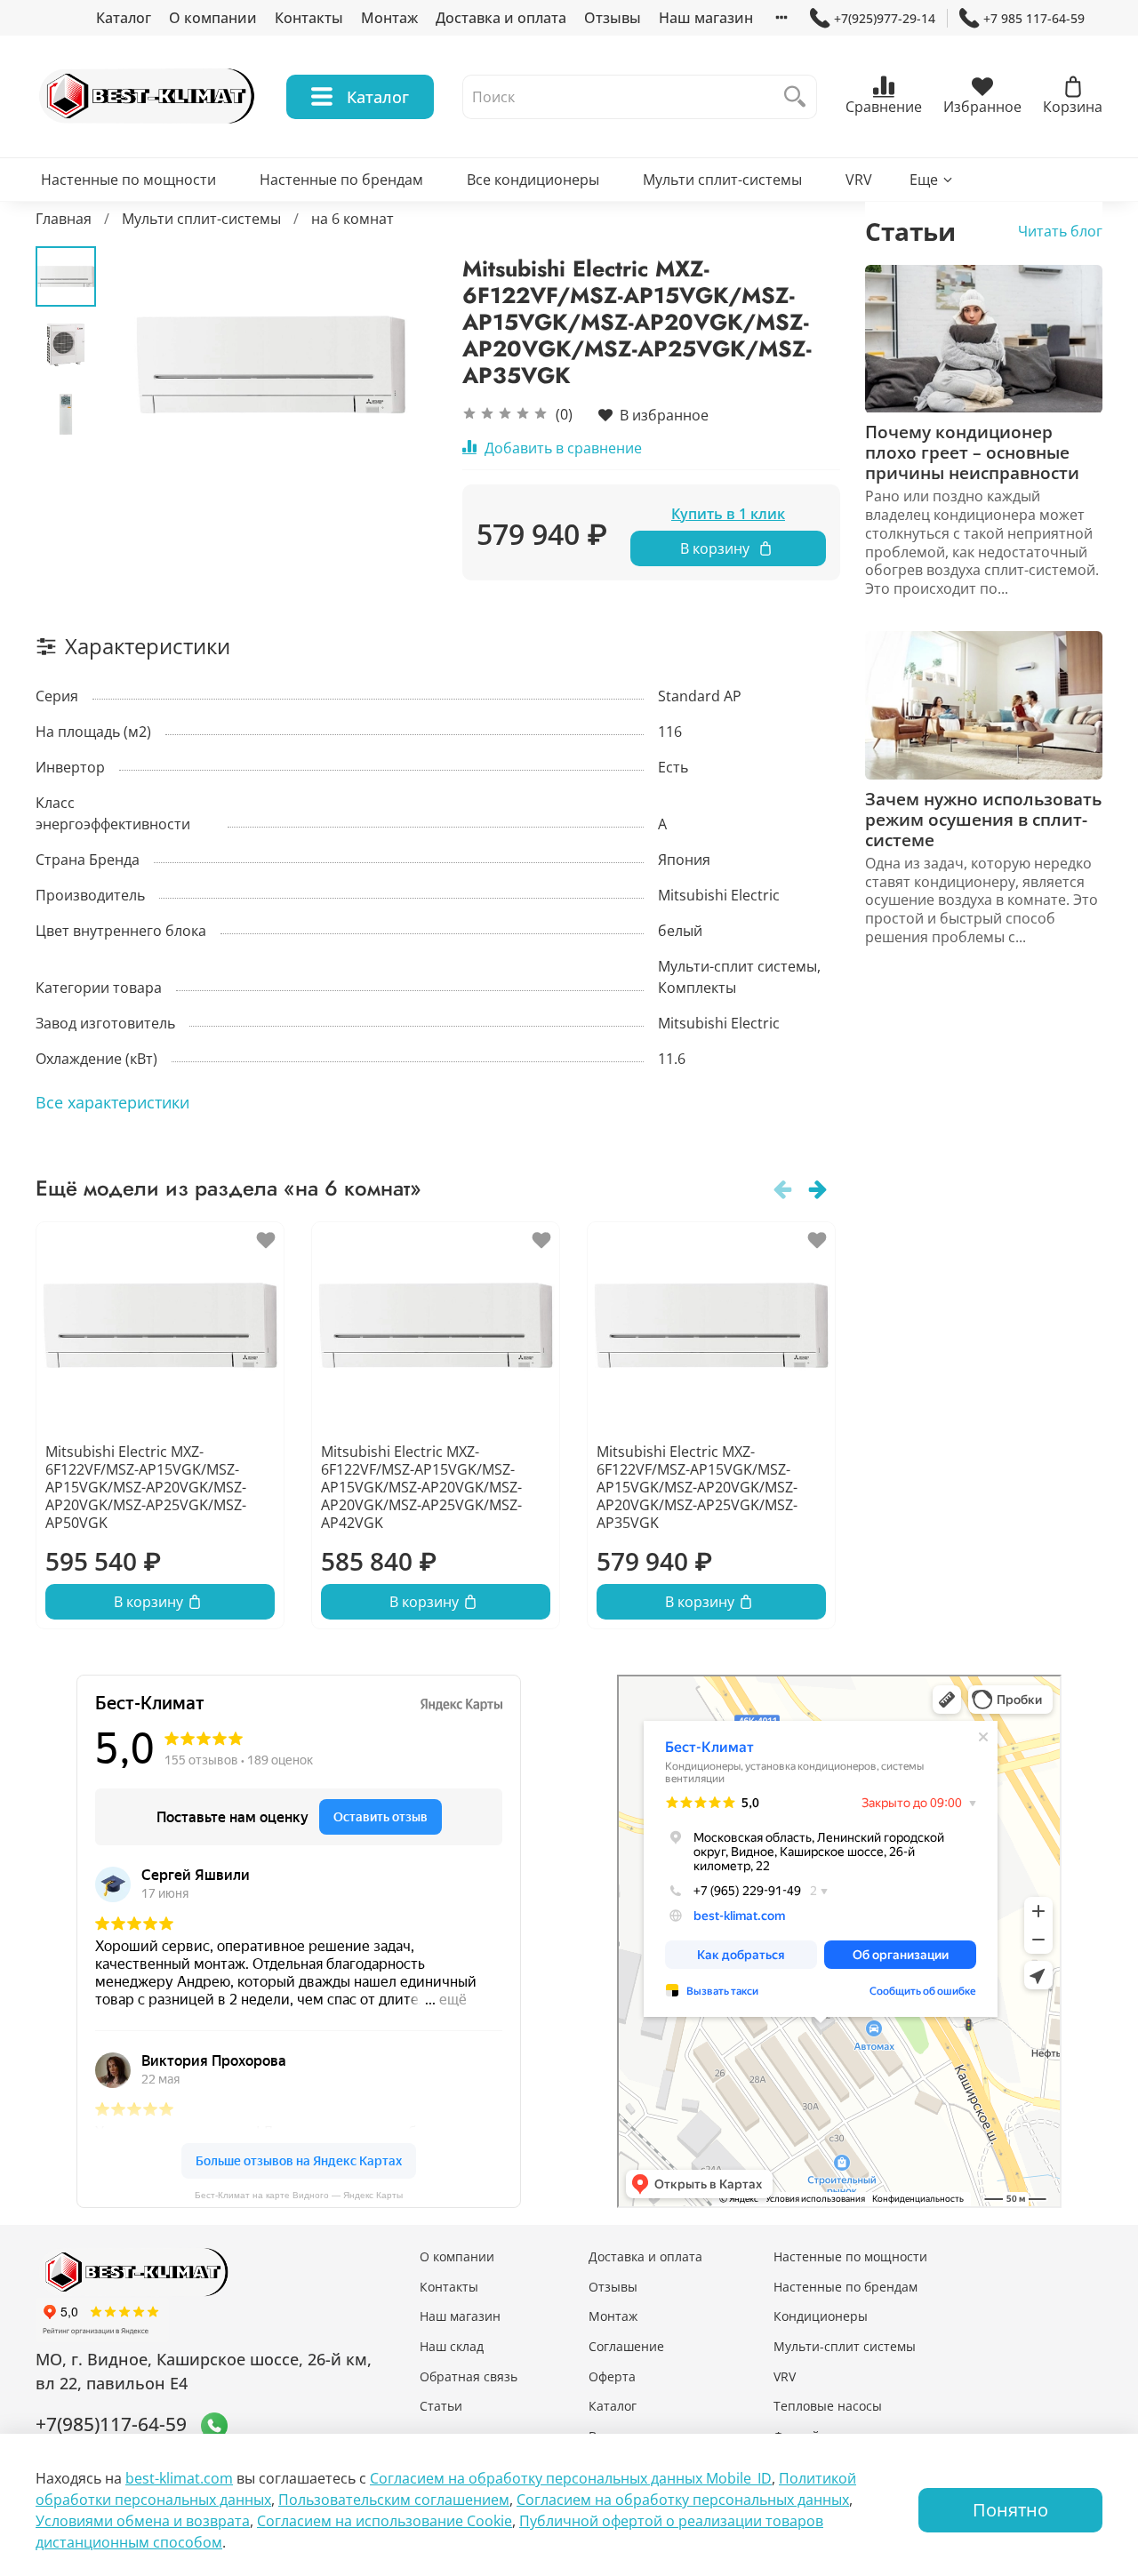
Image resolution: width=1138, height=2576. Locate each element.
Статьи (441, 2406)
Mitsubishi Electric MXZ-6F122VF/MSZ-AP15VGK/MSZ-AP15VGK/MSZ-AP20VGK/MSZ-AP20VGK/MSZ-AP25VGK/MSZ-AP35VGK (697, 1487)
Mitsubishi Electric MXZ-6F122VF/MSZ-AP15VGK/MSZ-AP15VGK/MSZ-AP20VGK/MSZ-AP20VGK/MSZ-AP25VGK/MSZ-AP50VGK (146, 1487)
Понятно (1010, 2510)
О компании (213, 18)
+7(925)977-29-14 (885, 18)
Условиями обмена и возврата (143, 2521)
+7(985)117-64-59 (111, 2424)
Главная (64, 219)
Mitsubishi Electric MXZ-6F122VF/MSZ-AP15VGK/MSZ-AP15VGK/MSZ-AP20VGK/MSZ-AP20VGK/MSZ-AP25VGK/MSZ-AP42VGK (421, 1487)
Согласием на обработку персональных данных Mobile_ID (571, 2478)
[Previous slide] (140, 364)
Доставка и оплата (501, 18)
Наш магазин (706, 18)
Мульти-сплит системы (845, 2346)
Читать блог (1060, 232)
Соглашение (626, 2346)
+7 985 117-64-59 (1034, 18)
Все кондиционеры (533, 180)
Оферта (612, 2376)
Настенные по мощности (128, 180)
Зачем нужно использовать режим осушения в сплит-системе (983, 819)
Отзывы (613, 18)
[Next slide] (400, 364)
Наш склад (452, 2346)
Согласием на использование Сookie (385, 2521)
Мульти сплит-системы (722, 180)
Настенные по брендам (341, 180)
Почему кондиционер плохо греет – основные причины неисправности (972, 453)
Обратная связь (469, 2376)
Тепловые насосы (828, 2406)
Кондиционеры (821, 2316)
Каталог (124, 18)
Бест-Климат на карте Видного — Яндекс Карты (299, 2195)
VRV (859, 180)
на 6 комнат (353, 219)
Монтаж (389, 18)
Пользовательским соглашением (394, 2500)
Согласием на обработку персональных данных (683, 2500)
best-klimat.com (179, 2478)
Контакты (309, 18)
